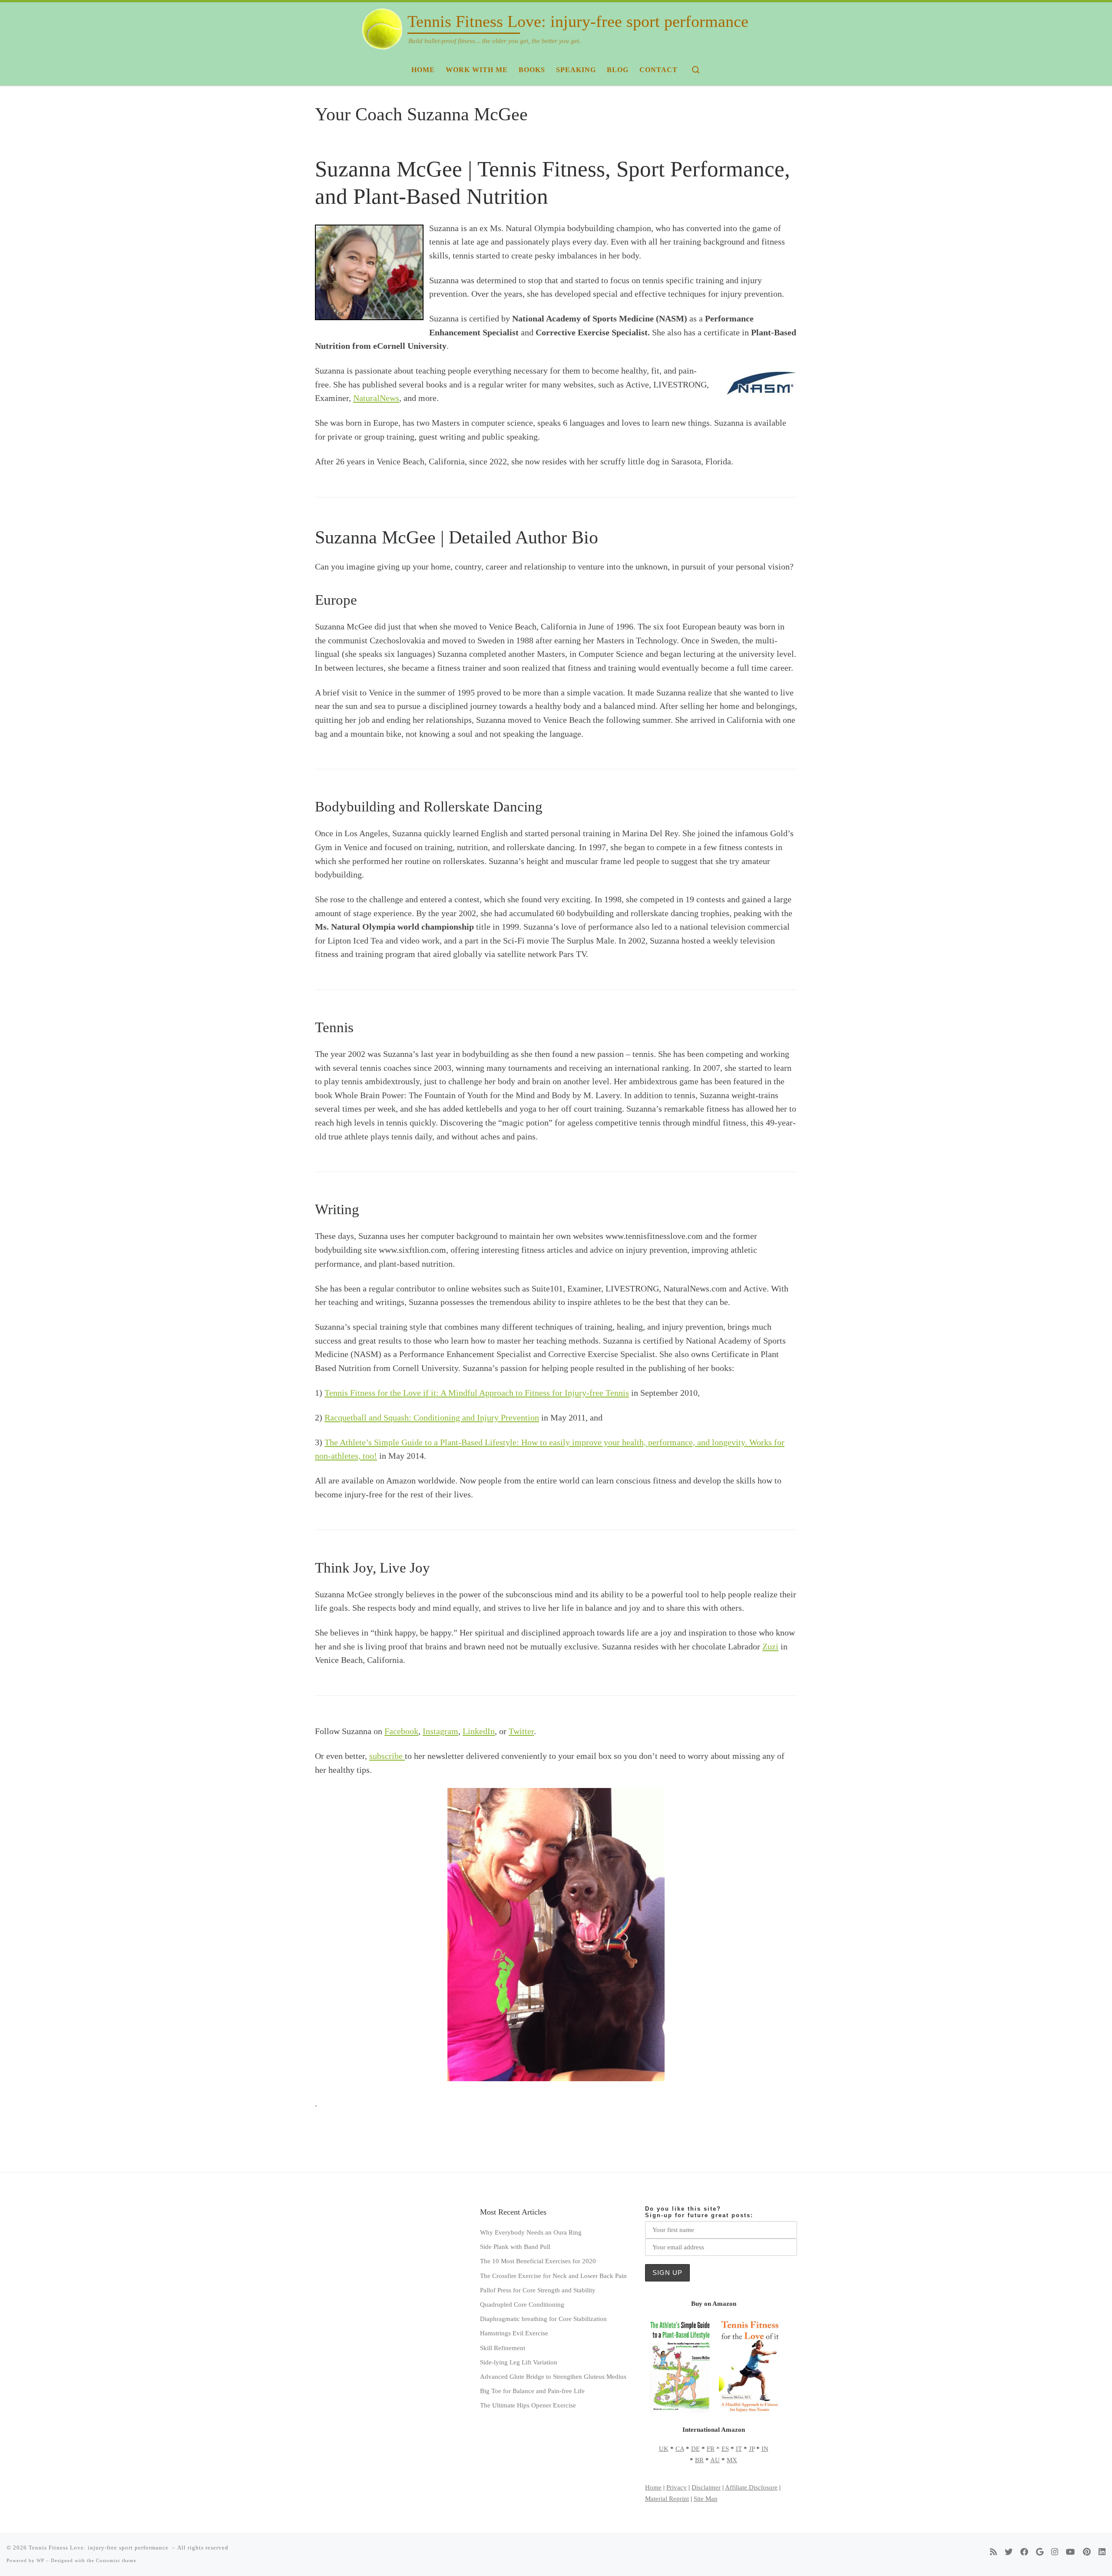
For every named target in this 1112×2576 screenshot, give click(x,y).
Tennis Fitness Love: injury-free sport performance (99, 2548)
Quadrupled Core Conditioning (522, 2304)
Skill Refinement (503, 2348)
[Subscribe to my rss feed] (993, 2552)
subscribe (387, 1756)
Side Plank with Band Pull (515, 2247)
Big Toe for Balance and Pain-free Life (532, 2391)
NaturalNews (376, 398)
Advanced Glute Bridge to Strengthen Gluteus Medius (553, 2376)
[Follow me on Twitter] (1009, 2552)
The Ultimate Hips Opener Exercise (528, 2405)
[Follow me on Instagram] (1055, 2552)
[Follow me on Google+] (1040, 2552)
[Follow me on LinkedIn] (1102, 2552)
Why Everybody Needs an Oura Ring (531, 2232)
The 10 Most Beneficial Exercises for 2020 (538, 2261)
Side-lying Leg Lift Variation (519, 2362)
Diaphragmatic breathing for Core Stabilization (543, 2319)
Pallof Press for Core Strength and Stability (538, 2290)
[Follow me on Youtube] (1071, 2552)
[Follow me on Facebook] (1024, 2552)
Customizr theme (116, 2560)
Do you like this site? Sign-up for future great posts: (699, 2212)
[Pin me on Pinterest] (1087, 2552)
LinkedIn (479, 1731)
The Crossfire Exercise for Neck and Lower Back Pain (553, 2276)
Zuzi (770, 1646)
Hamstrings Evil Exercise (514, 2333)
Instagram (440, 1731)
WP (40, 2560)
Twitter (521, 1731)
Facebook (401, 1731)
